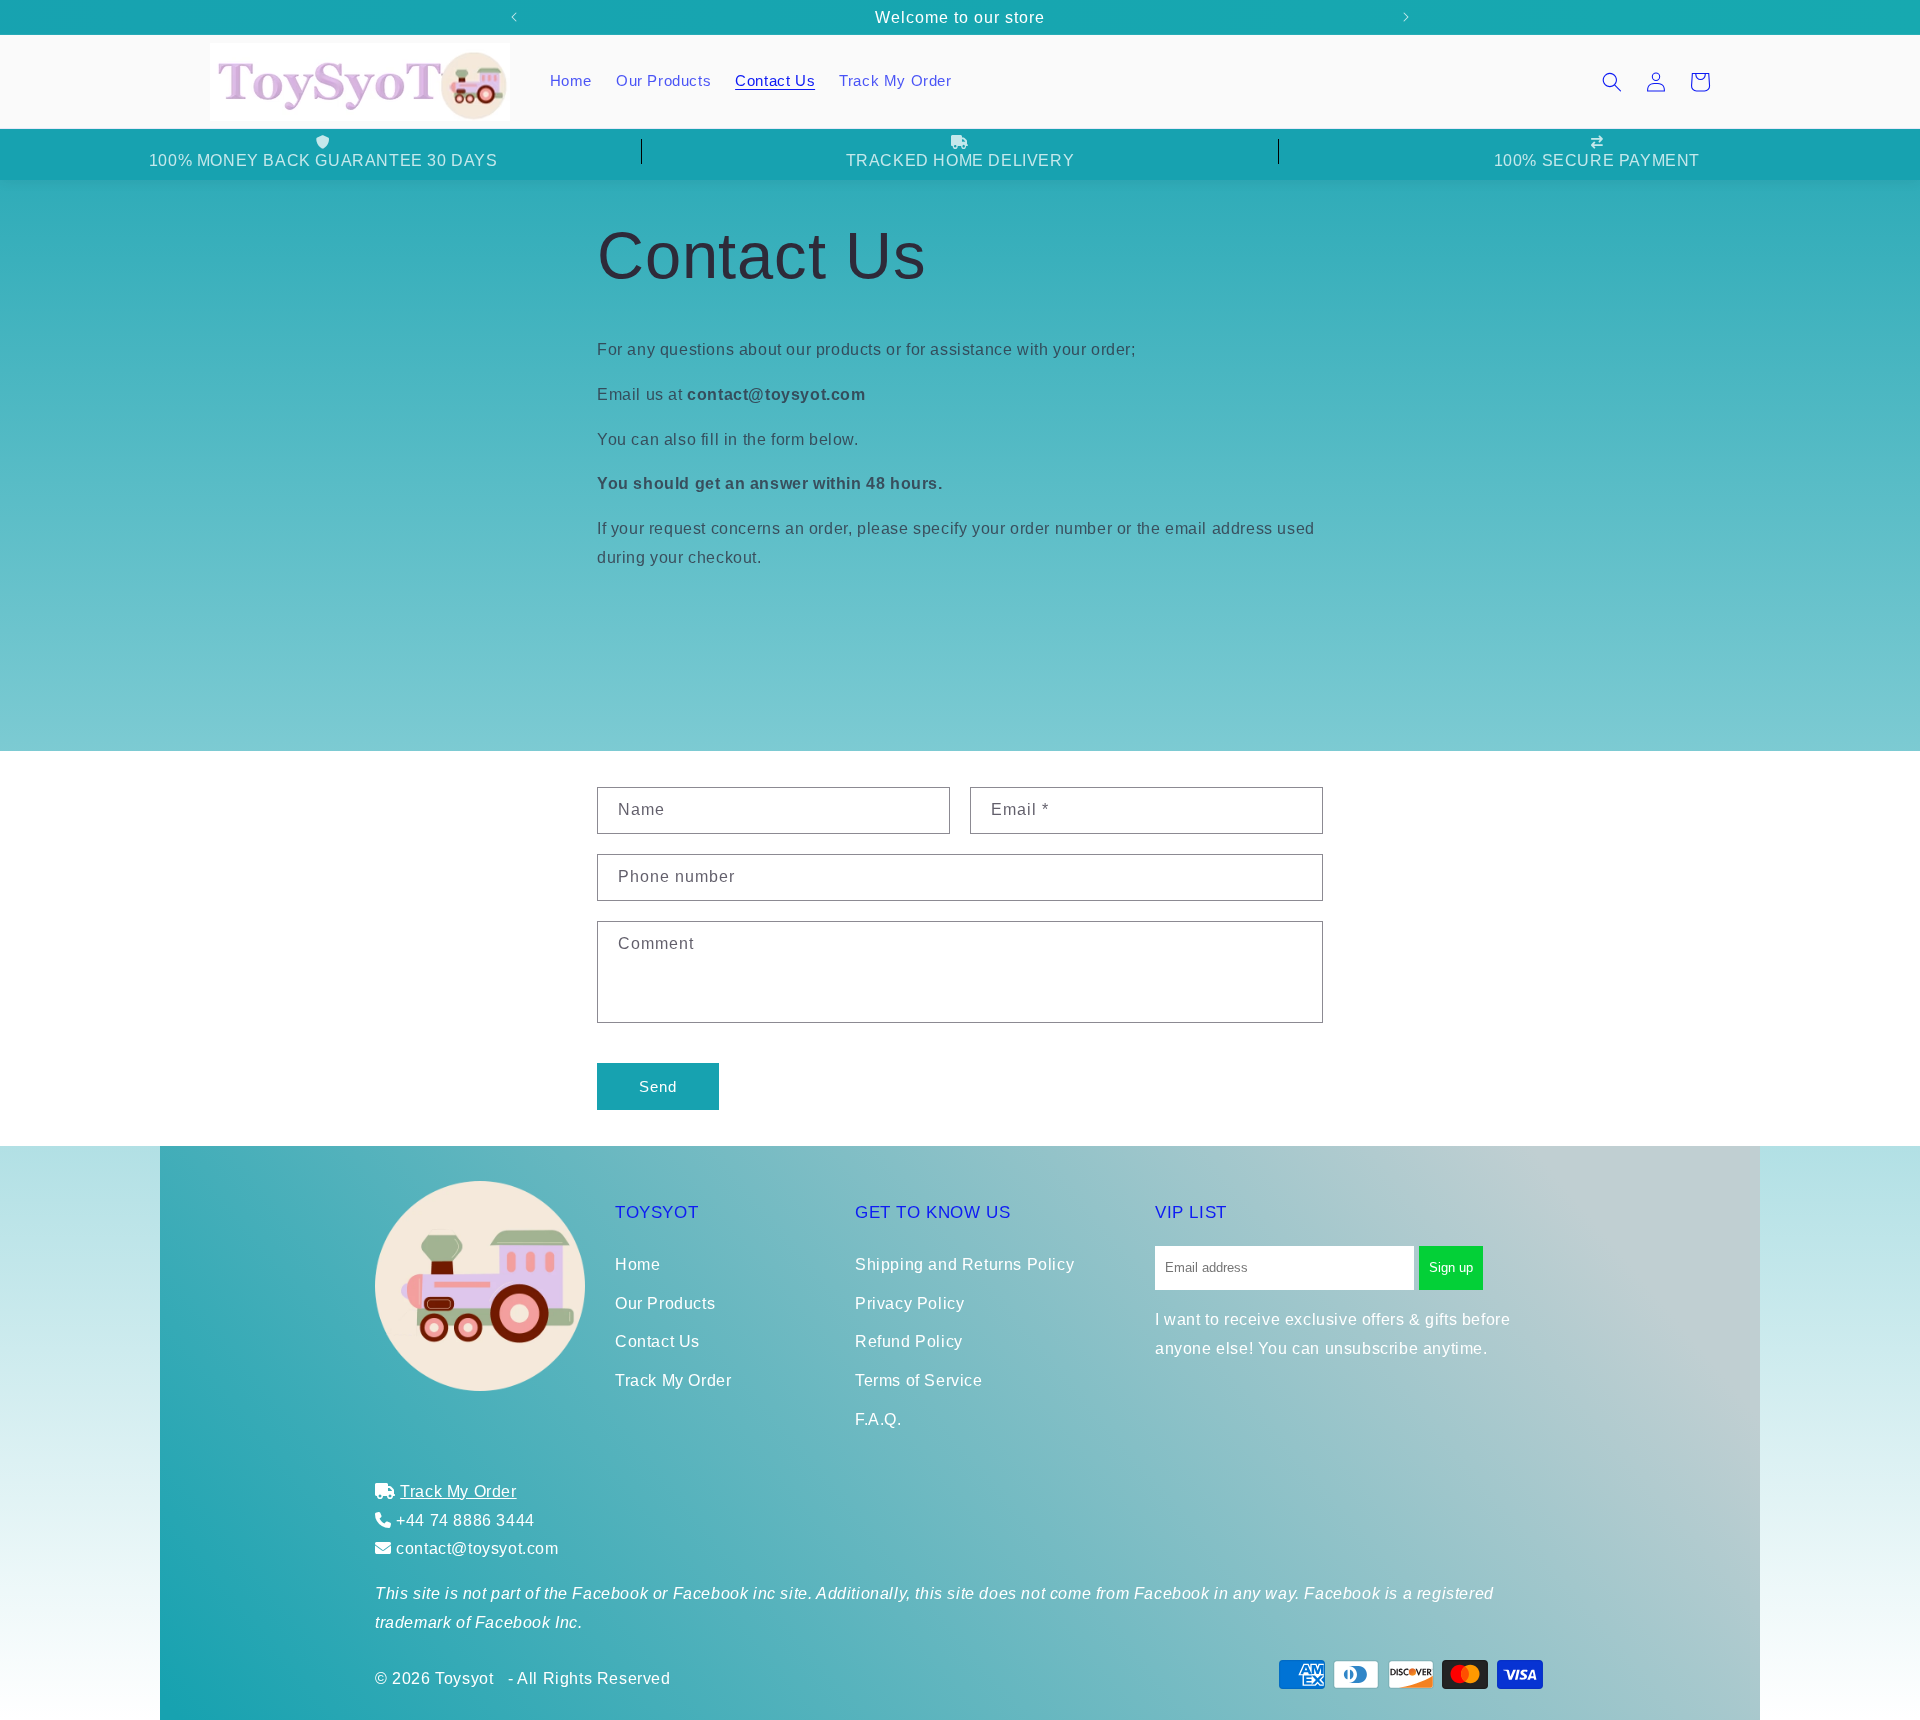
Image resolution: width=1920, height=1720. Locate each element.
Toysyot (464, 1678)
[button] (1612, 82)
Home (637, 1264)
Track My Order (673, 1380)
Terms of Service (919, 1380)
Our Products (665, 1303)
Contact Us (657, 1341)
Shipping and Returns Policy (964, 1264)
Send (658, 1086)
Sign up (1451, 1267)
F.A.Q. (878, 1419)
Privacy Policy (909, 1303)
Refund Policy (909, 1341)
